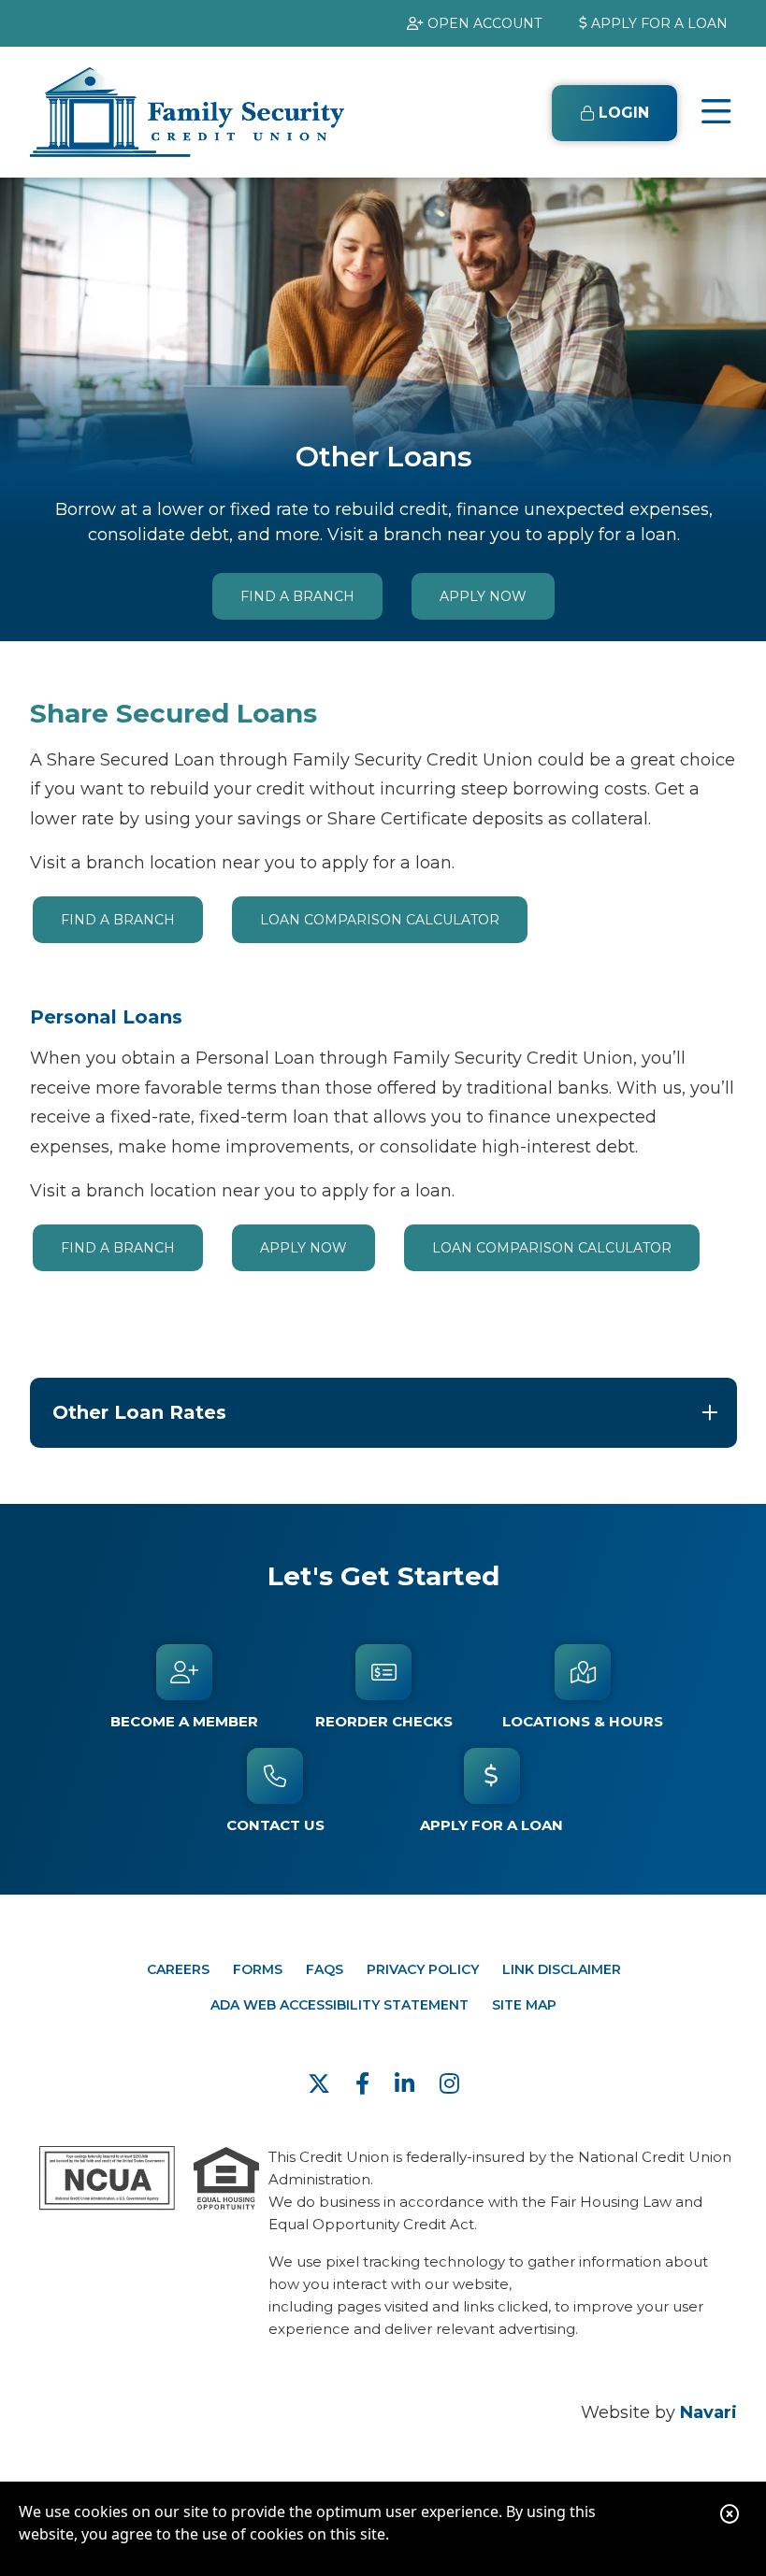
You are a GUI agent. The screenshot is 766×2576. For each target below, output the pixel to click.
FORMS (258, 1969)
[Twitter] (322, 2084)
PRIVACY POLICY (423, 1969)
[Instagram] (449, 2084)
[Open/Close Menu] (716, 112)
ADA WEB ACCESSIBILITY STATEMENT (340, 2005)
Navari (708, 2412)
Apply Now (483, 596)
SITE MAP (524, 2005)
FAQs (325, 1969)
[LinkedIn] (408, 2084)
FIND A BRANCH (297, 596)
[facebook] (366, 2084)
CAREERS (178, 1969)
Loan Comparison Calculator (380, 920)
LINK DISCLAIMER (562, 1969)
